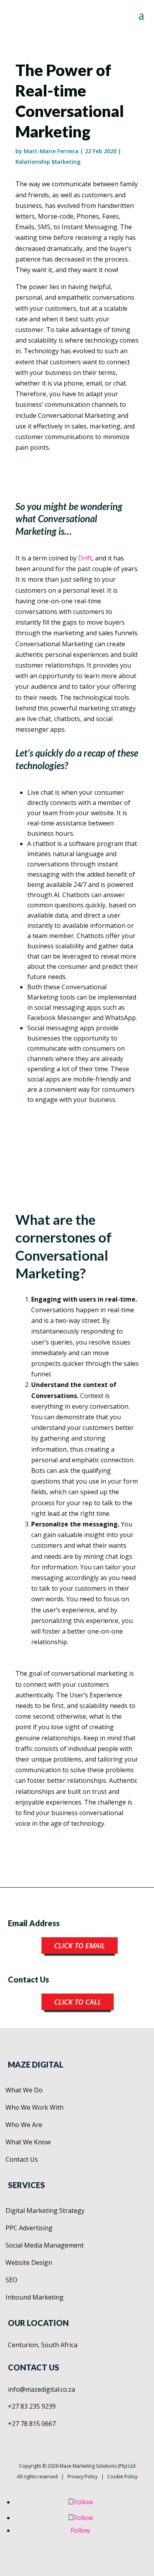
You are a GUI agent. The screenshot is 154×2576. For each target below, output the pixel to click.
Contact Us (22, 2159)
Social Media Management (45, 2245)
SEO (11, 2280)
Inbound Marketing (35, 2297)
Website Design (29, 2263)
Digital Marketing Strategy (45, 2211)
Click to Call (78, 2002)
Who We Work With (35, 2107)
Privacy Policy (83, 2477)
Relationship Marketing (48, 162)
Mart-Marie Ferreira (51, 151)
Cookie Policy (122, 2477)
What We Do (24, 2090)
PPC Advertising (29, 2228)
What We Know (28, 2142)
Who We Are (24, 2125)
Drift (85, 558)
